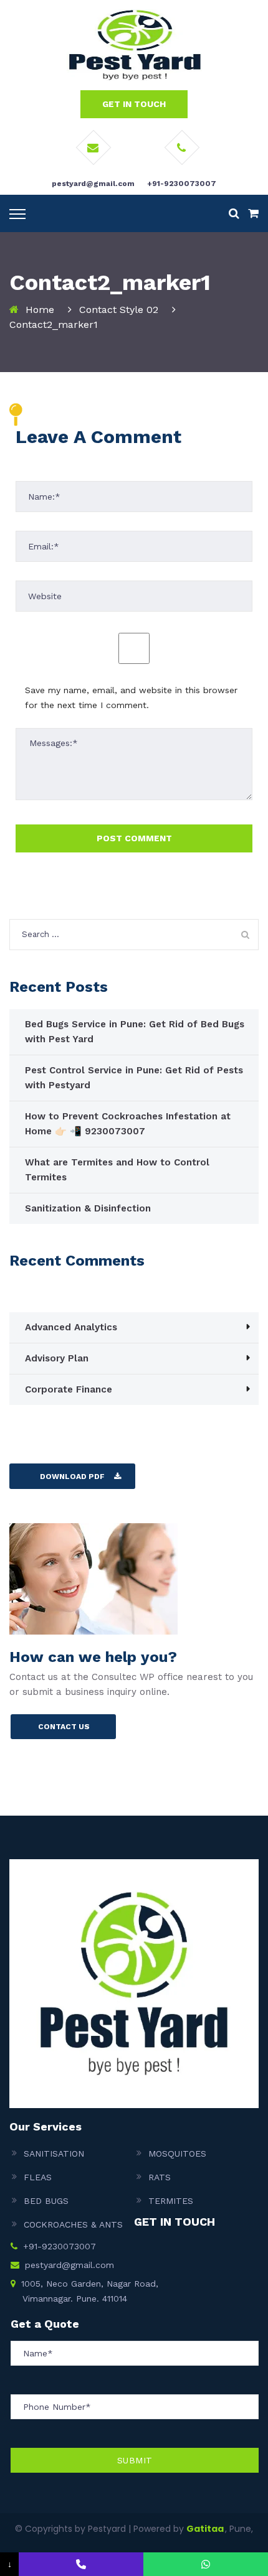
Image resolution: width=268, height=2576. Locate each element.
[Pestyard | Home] (134, 44)
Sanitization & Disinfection (88, 1208)
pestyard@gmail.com (93, 184)
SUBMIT (135, 2460)
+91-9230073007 (182, 184)
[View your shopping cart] (253, 213)
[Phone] (81, 2564)
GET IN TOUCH (134, 104)
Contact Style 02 (119, 310)
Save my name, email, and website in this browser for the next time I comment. (131, 698)
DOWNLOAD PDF (72, 1477)
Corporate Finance (69, 1389)
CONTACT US (64, 1727)
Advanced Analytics (71, 1327)
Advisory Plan (57, 1358)
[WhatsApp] (206, 2564)
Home (40, 310)
